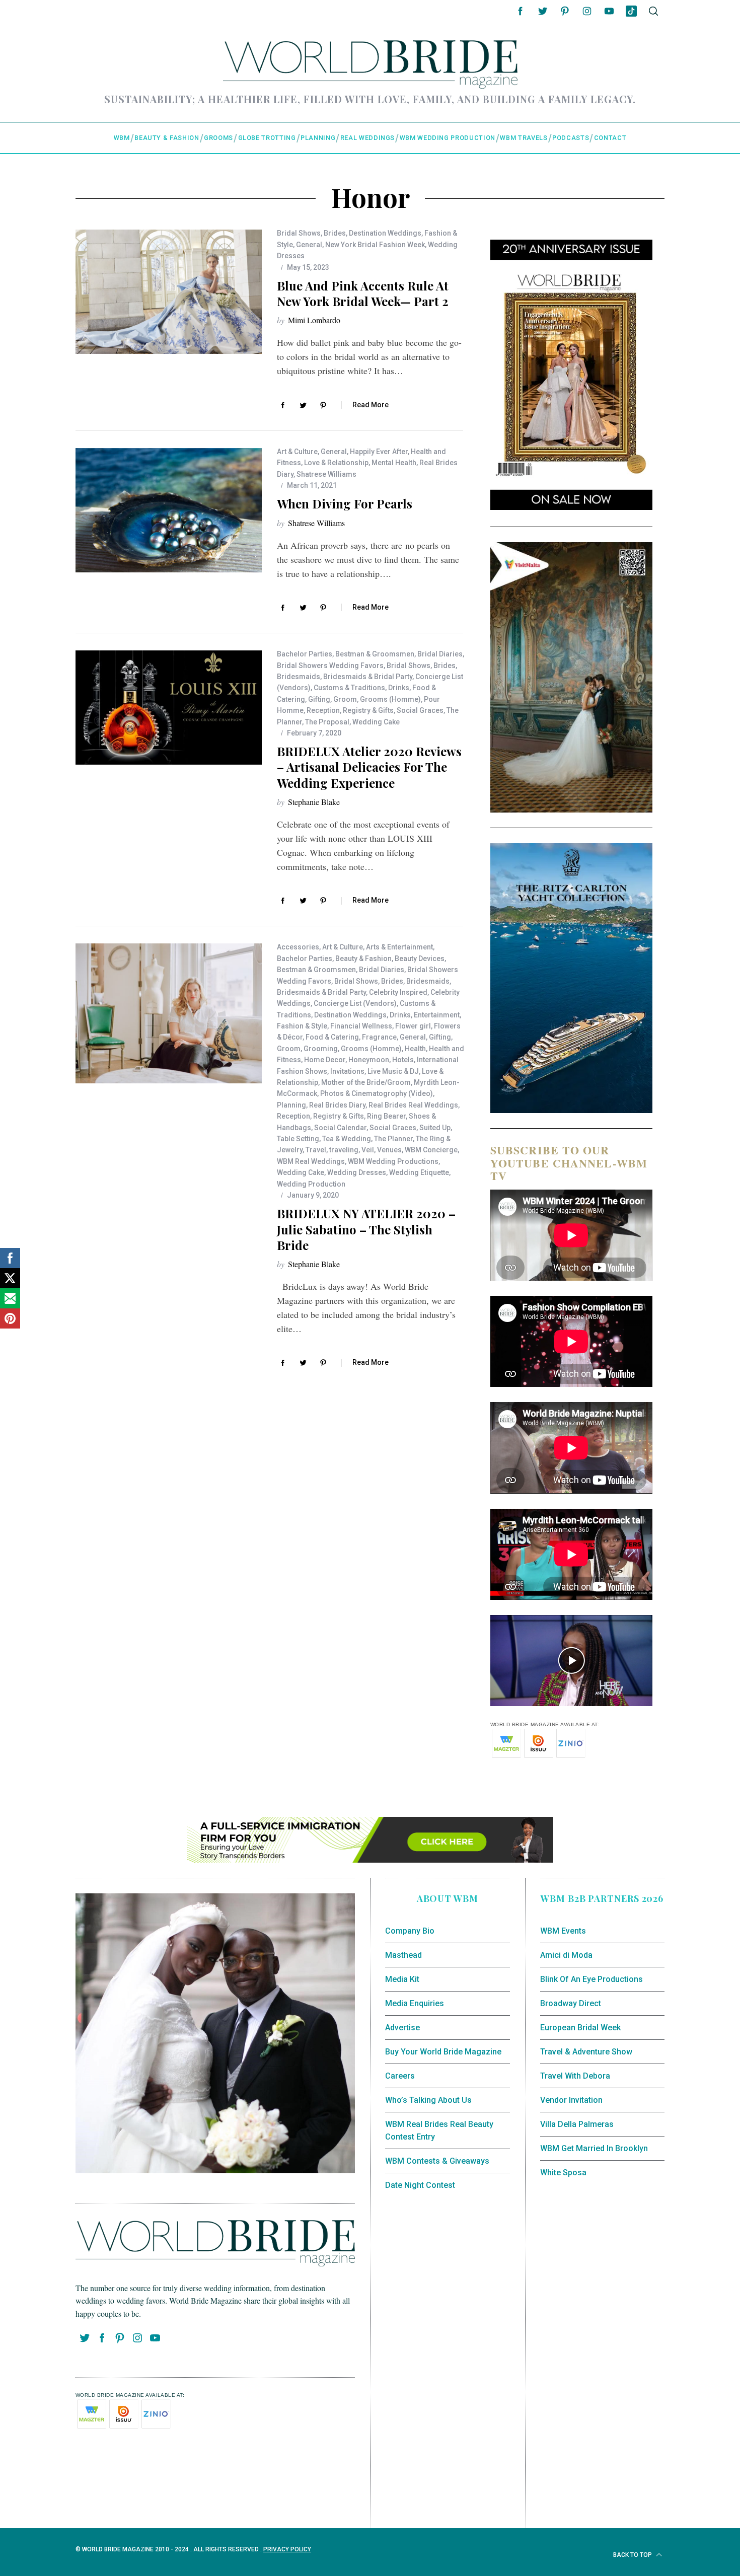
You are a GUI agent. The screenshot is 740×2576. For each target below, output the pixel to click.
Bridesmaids (299, 677)
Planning (291, 1105)
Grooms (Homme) (390, 699)
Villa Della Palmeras (577, 2124)
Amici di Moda (566, 1955)
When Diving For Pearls (345, 503)
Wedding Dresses (357, 1172)
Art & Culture (297, 452)
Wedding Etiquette (419, 1172)
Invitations (347, 1071)
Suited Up (435, 1128)
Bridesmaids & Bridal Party (368, 677)
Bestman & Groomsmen (375, 654)
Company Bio (410, 1931)
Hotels (403, 1060)
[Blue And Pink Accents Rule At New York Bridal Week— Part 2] (169, 292)
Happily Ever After (379, 452)
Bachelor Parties (305, 654)
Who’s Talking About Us (428, 2100)
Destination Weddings (385, 233)
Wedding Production (311, 1184)
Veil (368, 1150)
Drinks (399, 688)
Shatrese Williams (326, 474)
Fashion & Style (302, 1026)
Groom (345, 699)
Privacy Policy (287, 2549)
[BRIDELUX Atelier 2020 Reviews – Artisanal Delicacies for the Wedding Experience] (169, 708)
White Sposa (563, 2173)
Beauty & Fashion (363, 959)
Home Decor (325, 1060)
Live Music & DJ (393, 1071)
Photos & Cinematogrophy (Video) (377, 1093)
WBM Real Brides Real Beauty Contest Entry (439, 2131)
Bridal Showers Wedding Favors (330, 666)
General (309, 245)
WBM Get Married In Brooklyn (594, 2148)
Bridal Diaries (440, 654)
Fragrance (379, 1037)
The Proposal (327, 722)
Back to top (633, 2555)
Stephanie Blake (314, 802)
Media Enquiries (415, 2003)
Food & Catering (332, 1037)
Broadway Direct (571, 2003)
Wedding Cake (376, 722)
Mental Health (394, 463)
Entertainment (437, 1015)
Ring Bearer (386, 1116)
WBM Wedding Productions (393, 1161)
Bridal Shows (299, 233)
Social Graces (420, 710)
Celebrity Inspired (398, 992)
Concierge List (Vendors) (355, 1003)
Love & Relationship (336, 463)
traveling (344, 1150)
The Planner (393, 1139)
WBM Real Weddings (311, 1161)
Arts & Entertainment (399, 947)
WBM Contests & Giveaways (437, 2161)
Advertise (402, 2028)
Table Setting (298, 1139)
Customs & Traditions (349, 688)
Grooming (321, 1049)
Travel (316, 1150)
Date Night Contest (420, 2185)
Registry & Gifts (368, 710)
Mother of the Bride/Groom (366, 1082)
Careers (400, 2076)
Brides (335, 233)
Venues (389, 1150)
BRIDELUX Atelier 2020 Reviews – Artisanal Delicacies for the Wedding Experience (369, 767)
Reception (323, 710)
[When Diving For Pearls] (169, 510)
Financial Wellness (361, 1026)
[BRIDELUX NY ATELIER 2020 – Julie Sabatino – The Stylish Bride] (169, 1013)
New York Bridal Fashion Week (375, 245)
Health (415, 1049)
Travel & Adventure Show (586, 2052)
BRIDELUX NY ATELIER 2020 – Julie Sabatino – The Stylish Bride (366, 1229)
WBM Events (563, 1931)
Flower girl (413, 1026)
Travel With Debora (575, 2076)
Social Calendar (340, 1128)
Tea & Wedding (347, 1139)
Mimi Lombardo (314, 320)
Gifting (319, 699)
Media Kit (402, 1979)
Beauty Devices (420, 959)
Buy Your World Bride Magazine (443, 2052)
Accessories (298, 947)
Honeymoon (369, 1060)
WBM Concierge (431, 1150)
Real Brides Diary (337, 1105)
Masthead (403, 1955)
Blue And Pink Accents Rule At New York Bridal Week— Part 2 (363, 293)
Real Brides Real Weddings (413, 1105)
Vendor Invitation (571, 2100)
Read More (371, 405)
